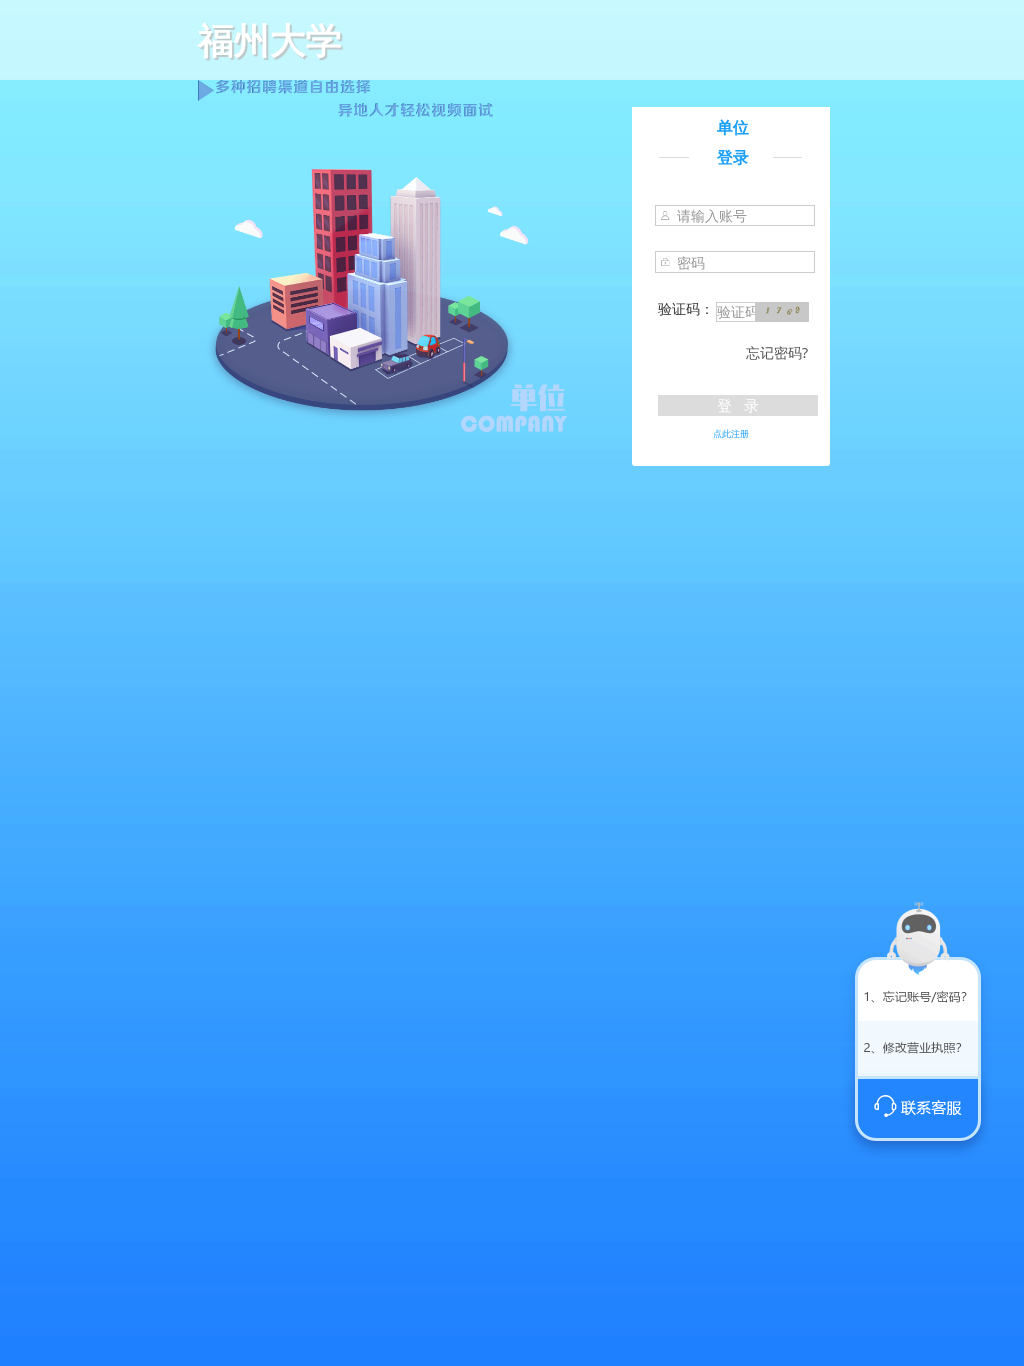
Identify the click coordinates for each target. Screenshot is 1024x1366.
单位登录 (733, 142)
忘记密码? (777, 352)
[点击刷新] (781, 312)
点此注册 (731, 433)
